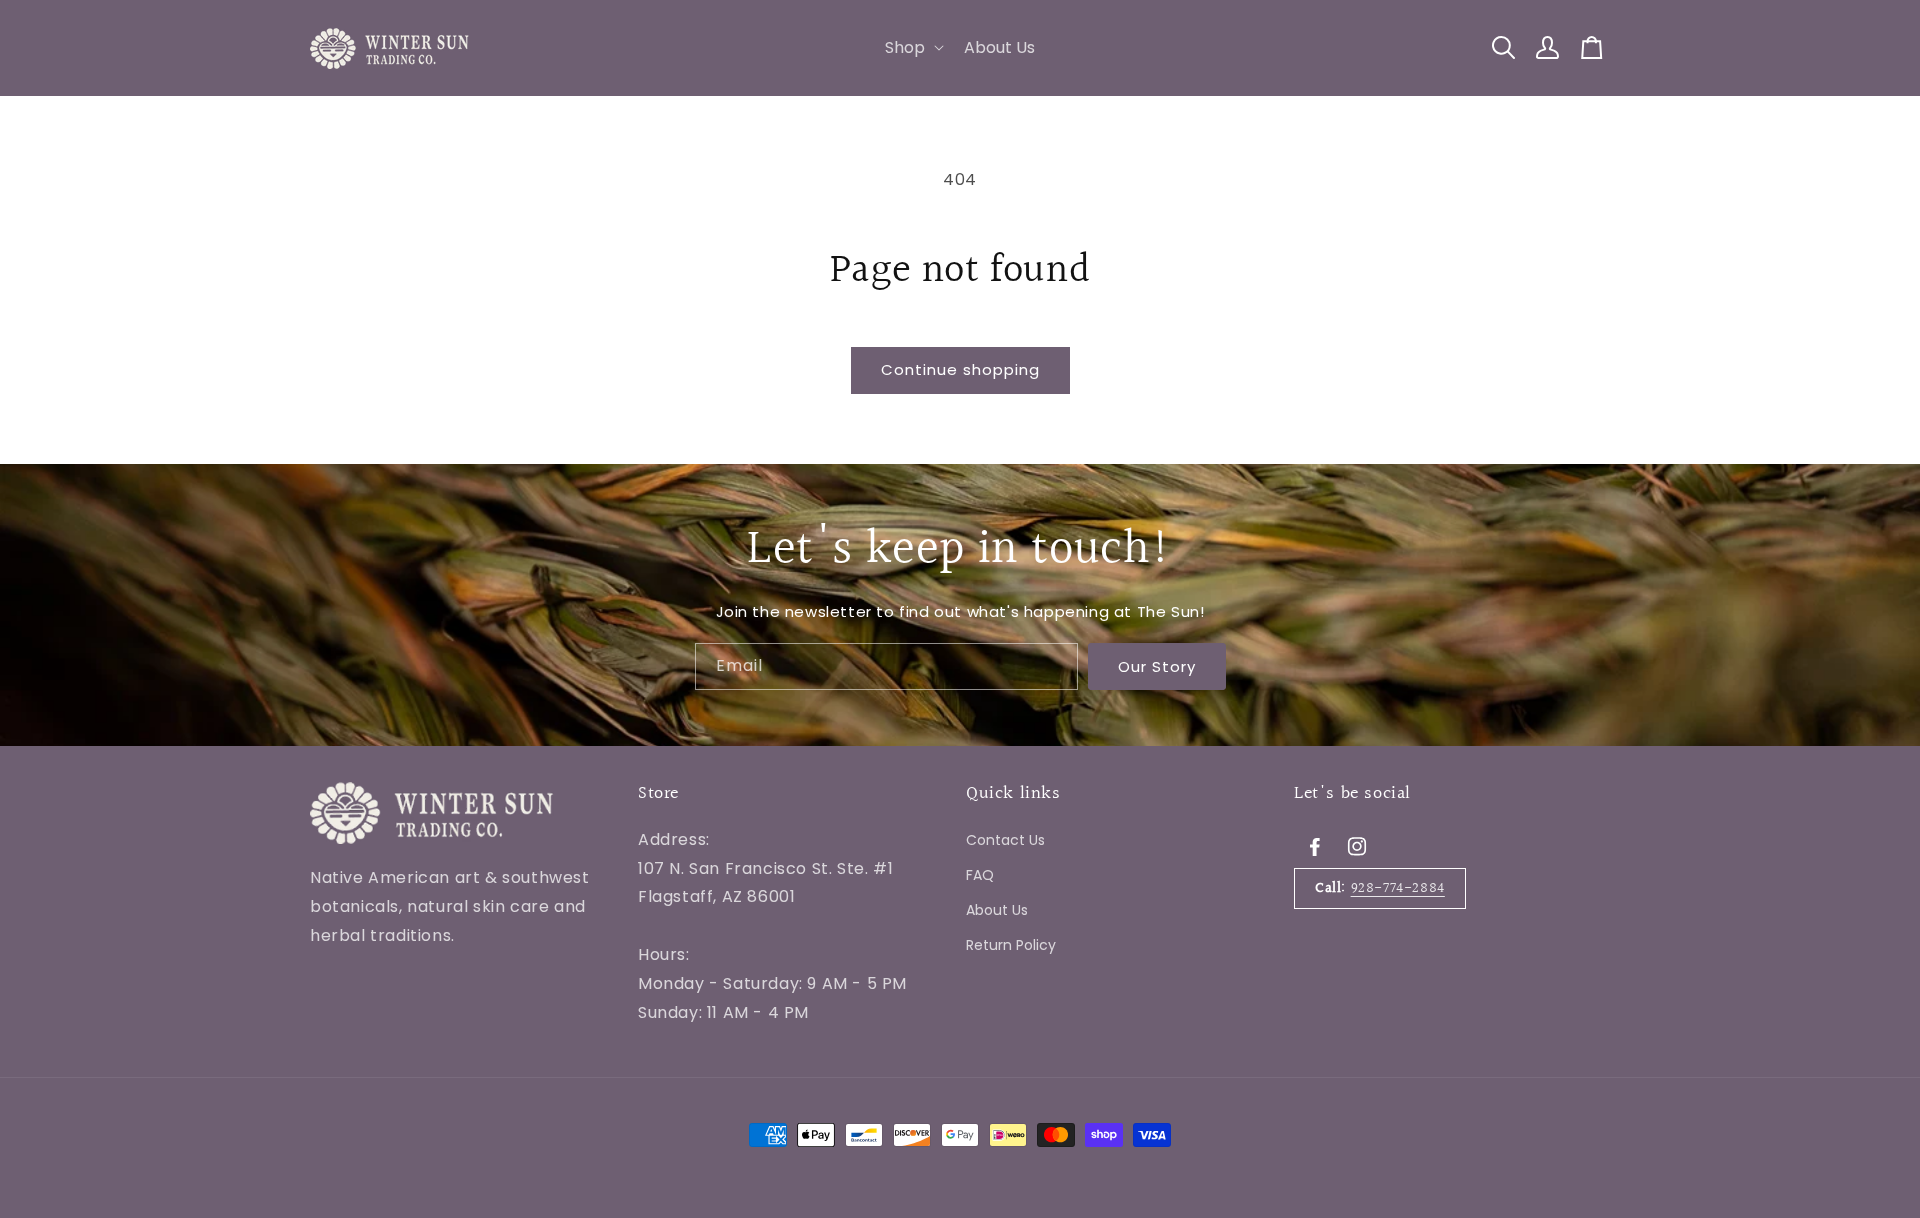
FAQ (980, 874)
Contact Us (1005, 839)
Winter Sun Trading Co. (434, 1072)
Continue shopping (960, 369)
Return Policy (1011, 945)
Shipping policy (697, 1072)
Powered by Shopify (570, 1072)
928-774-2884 (1398, 887)
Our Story (1157, 665)
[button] (912, 48)
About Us (997, 910)
